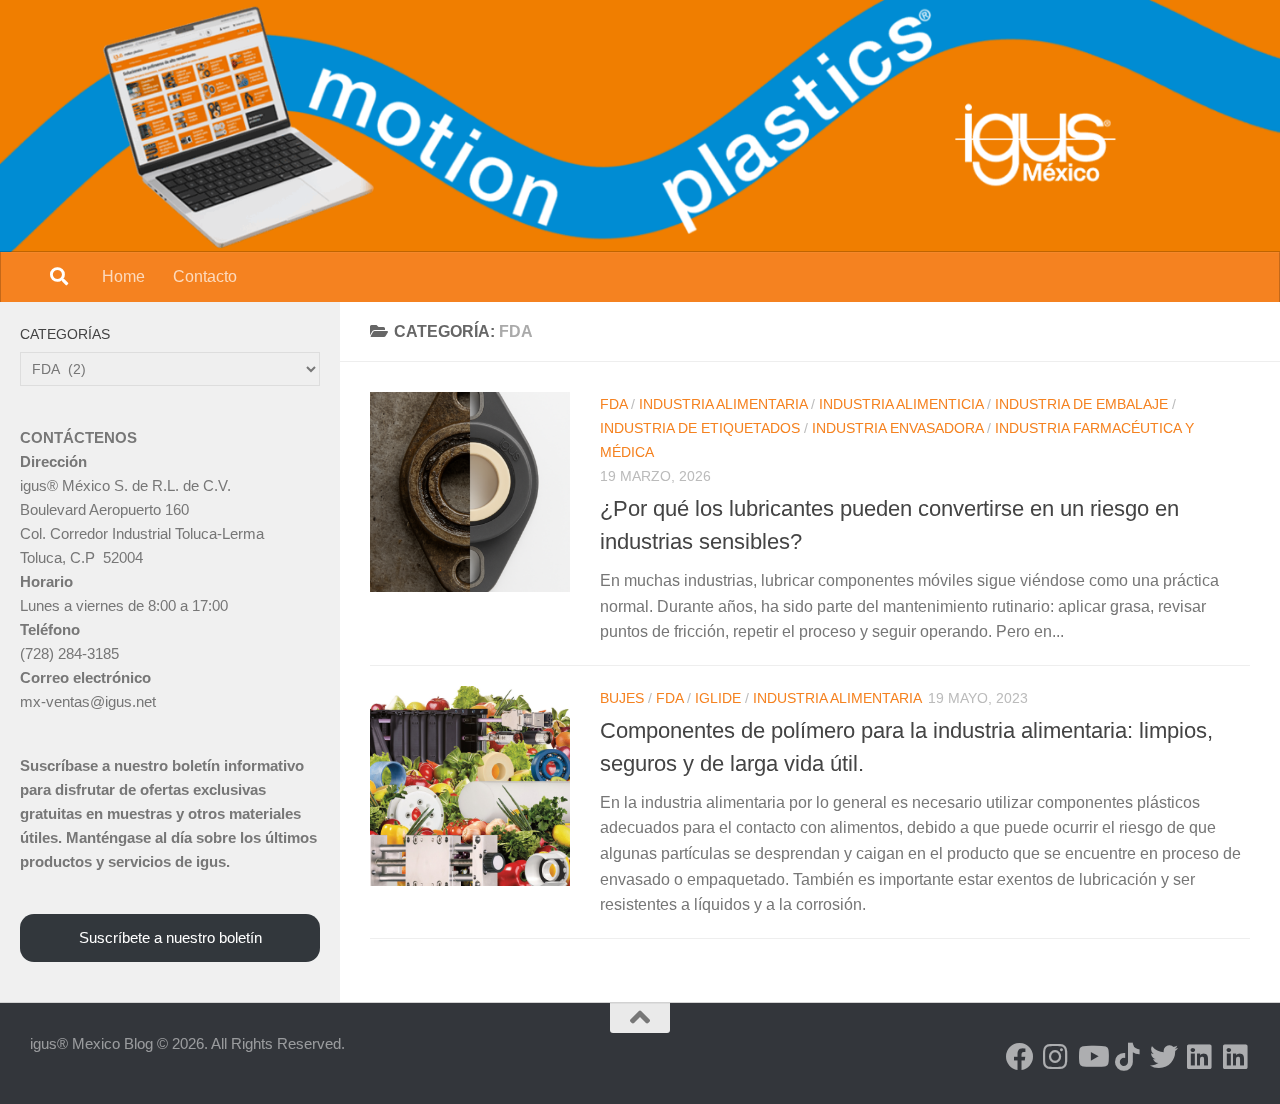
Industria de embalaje (1081, 404)
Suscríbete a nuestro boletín (170, 937)
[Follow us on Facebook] (1020, 1057)
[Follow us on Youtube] (1092, 1057)
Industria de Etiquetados (700, 428)
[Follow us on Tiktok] (1128, 1057)
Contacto (205, 276)
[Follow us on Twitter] (1164, 1057)
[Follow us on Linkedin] (1200, 1057)
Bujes (622, 698)
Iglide (718, 698)
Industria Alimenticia (901, 404)
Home (123, 276)
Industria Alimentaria (723, 404)
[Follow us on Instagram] (1056, 1057)
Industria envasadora (897, 428)
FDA (613, 404)
